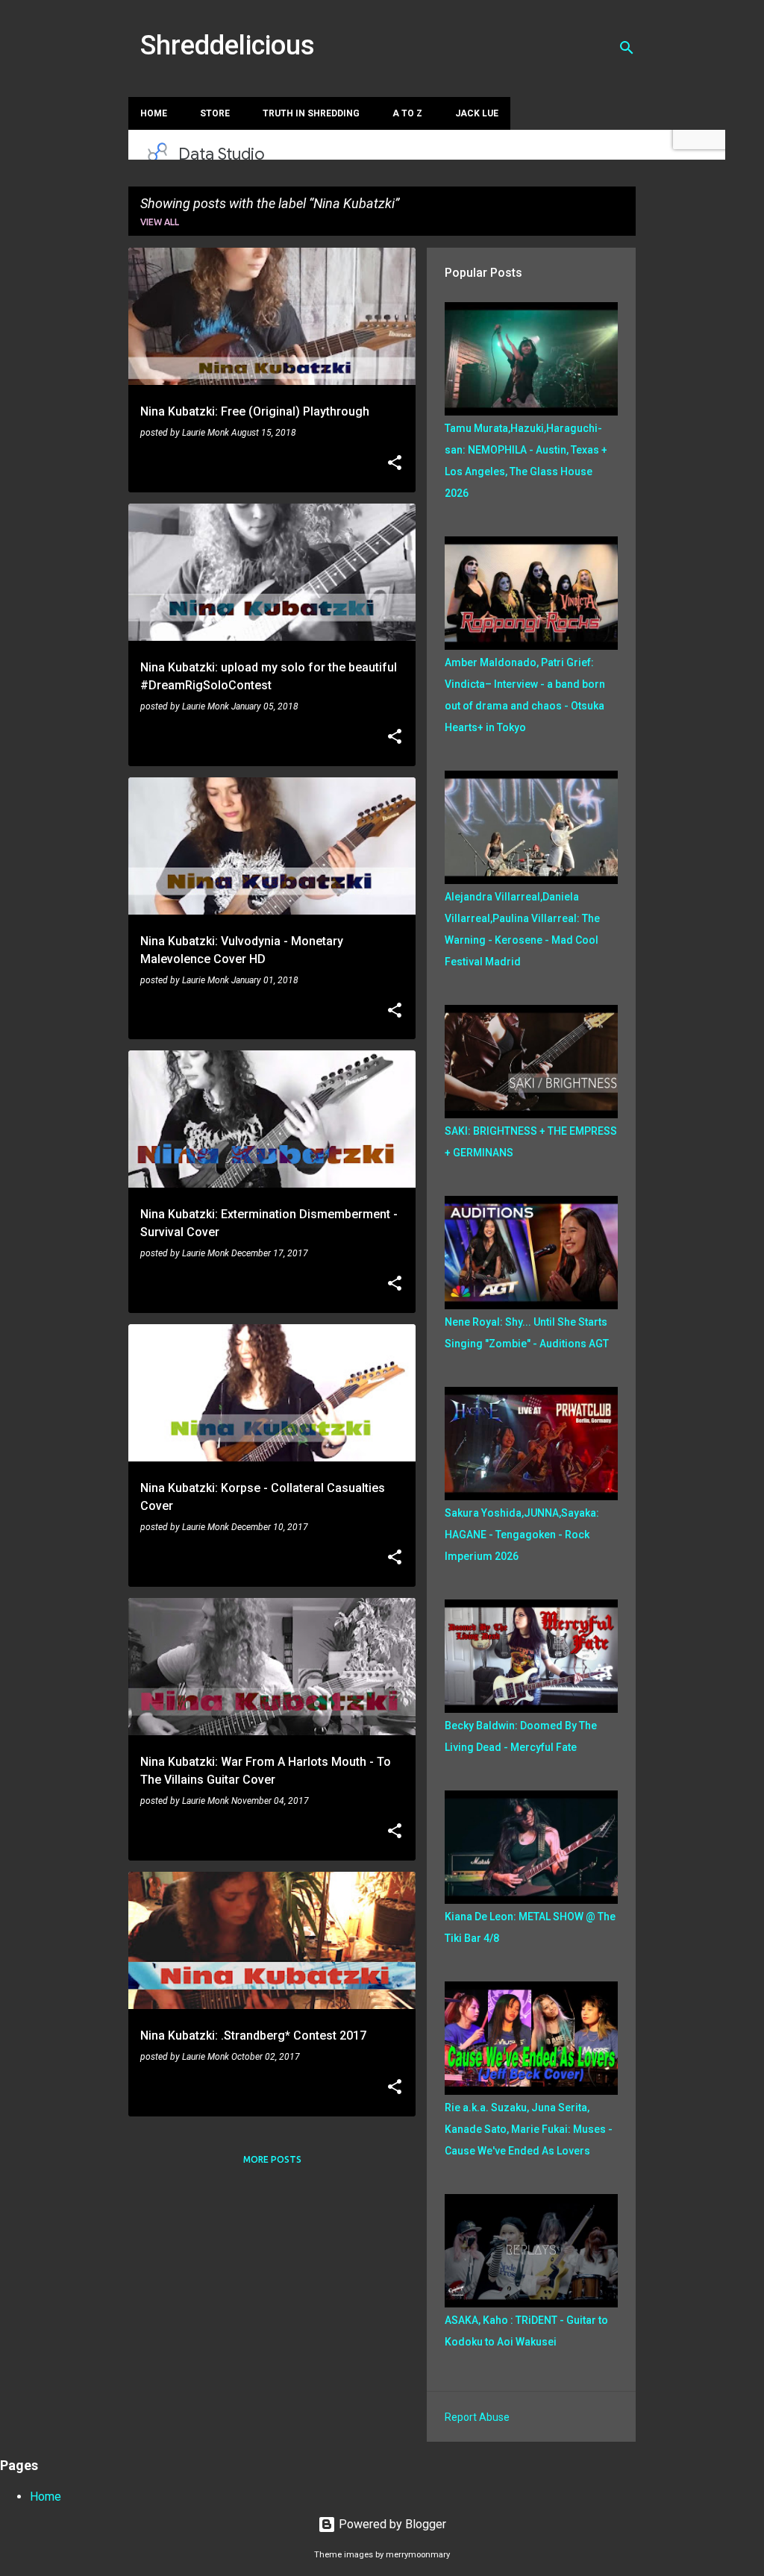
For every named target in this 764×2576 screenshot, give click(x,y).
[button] (395, 464)
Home (154, 113)
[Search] (627, 48)
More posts (272, 2159)
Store (215, 113)
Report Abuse (477, 2417)
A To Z (407, 113)
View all (160, 222)
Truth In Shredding (311, 113)
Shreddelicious (228, 46)
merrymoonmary (418, 2555)
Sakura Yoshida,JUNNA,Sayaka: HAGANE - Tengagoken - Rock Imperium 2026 (522, 1535)
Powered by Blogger (391, 2524)
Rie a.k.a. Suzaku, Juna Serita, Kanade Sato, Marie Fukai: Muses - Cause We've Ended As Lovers (529, 2129)
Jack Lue (477, 113)
